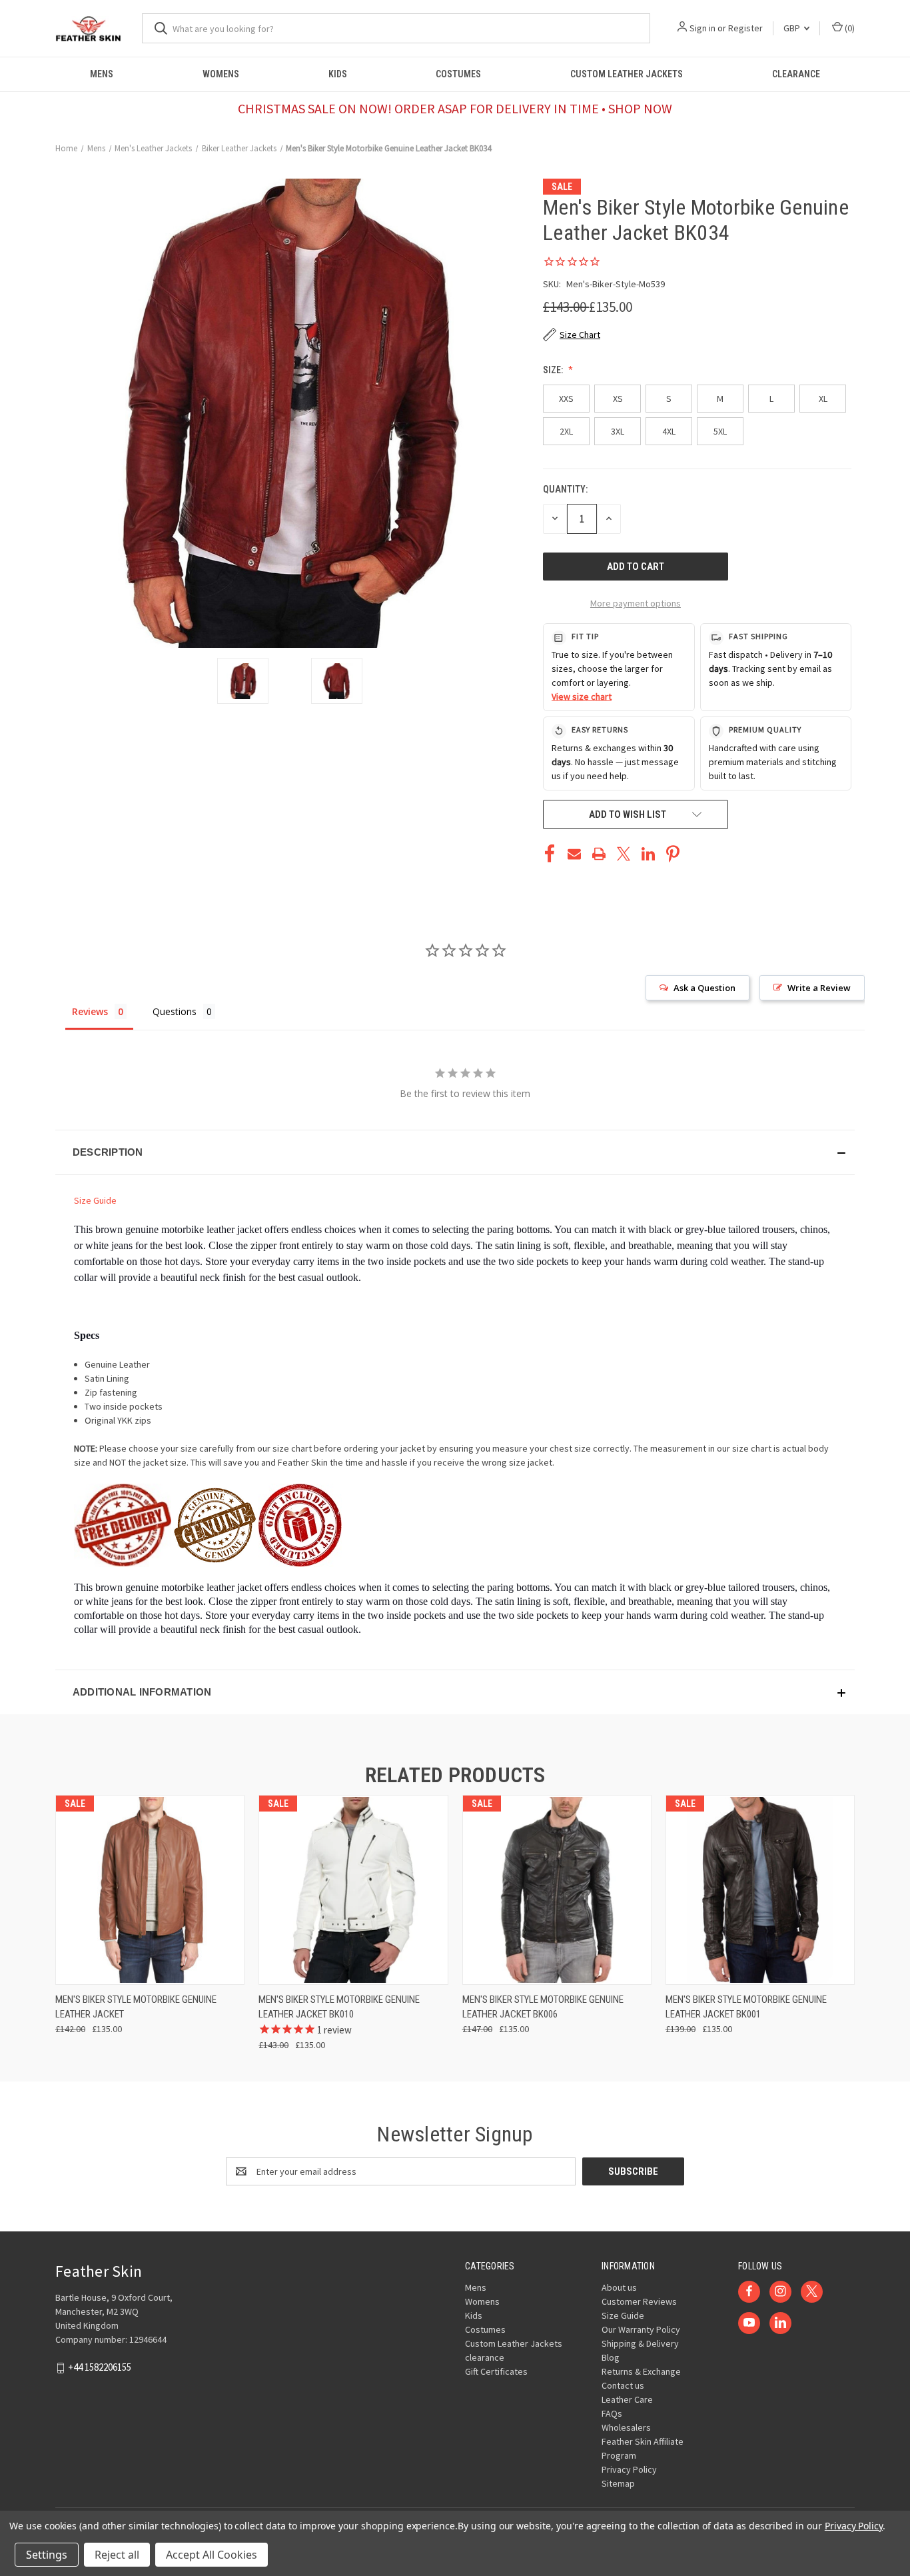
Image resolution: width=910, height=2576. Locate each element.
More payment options (636, 603)
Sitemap (618, 2483)
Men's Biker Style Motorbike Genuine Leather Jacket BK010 (339, 2007)
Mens (102, 74)
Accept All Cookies (212, 2555)
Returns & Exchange (641, 2371)
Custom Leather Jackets (627, 74)
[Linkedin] (648, 854)
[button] (455, 1152)
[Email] (574, 854)
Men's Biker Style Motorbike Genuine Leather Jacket (136, 2007)
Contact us (623, 2385)
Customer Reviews (639, 2301)
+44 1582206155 (100, 2367)
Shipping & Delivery (640, 2343)
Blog (611, 2357)
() (849, 28)
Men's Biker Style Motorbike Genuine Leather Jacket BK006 (543, 2007)
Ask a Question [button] (704, 988)
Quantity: (565, 489)
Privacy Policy (629, 2469)
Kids (338, 74)
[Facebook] (550, 854)
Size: (554, 370)
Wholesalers (626, 2427)
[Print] (599, 854)
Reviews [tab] (90, 1011)
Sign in (702, 28)
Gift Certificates (496, 2371)
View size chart (582, 696)
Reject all (117, 2555)
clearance (796, 74)
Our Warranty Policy (641, 2329)
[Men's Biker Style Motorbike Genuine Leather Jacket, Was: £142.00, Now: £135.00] (150, 1890)
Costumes (458, 74)
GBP (793, 28)
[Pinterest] (673, 854)
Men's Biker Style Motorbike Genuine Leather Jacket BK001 (746, 2007)
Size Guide (95, 1200)
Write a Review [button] (819, 988)
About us (619, 2287)
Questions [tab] (175, 1011)
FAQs (612, 2413)
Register (745, 28)
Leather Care (627, 2399)
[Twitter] (624, 854)
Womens (221, 74)
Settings (47, 2555)
